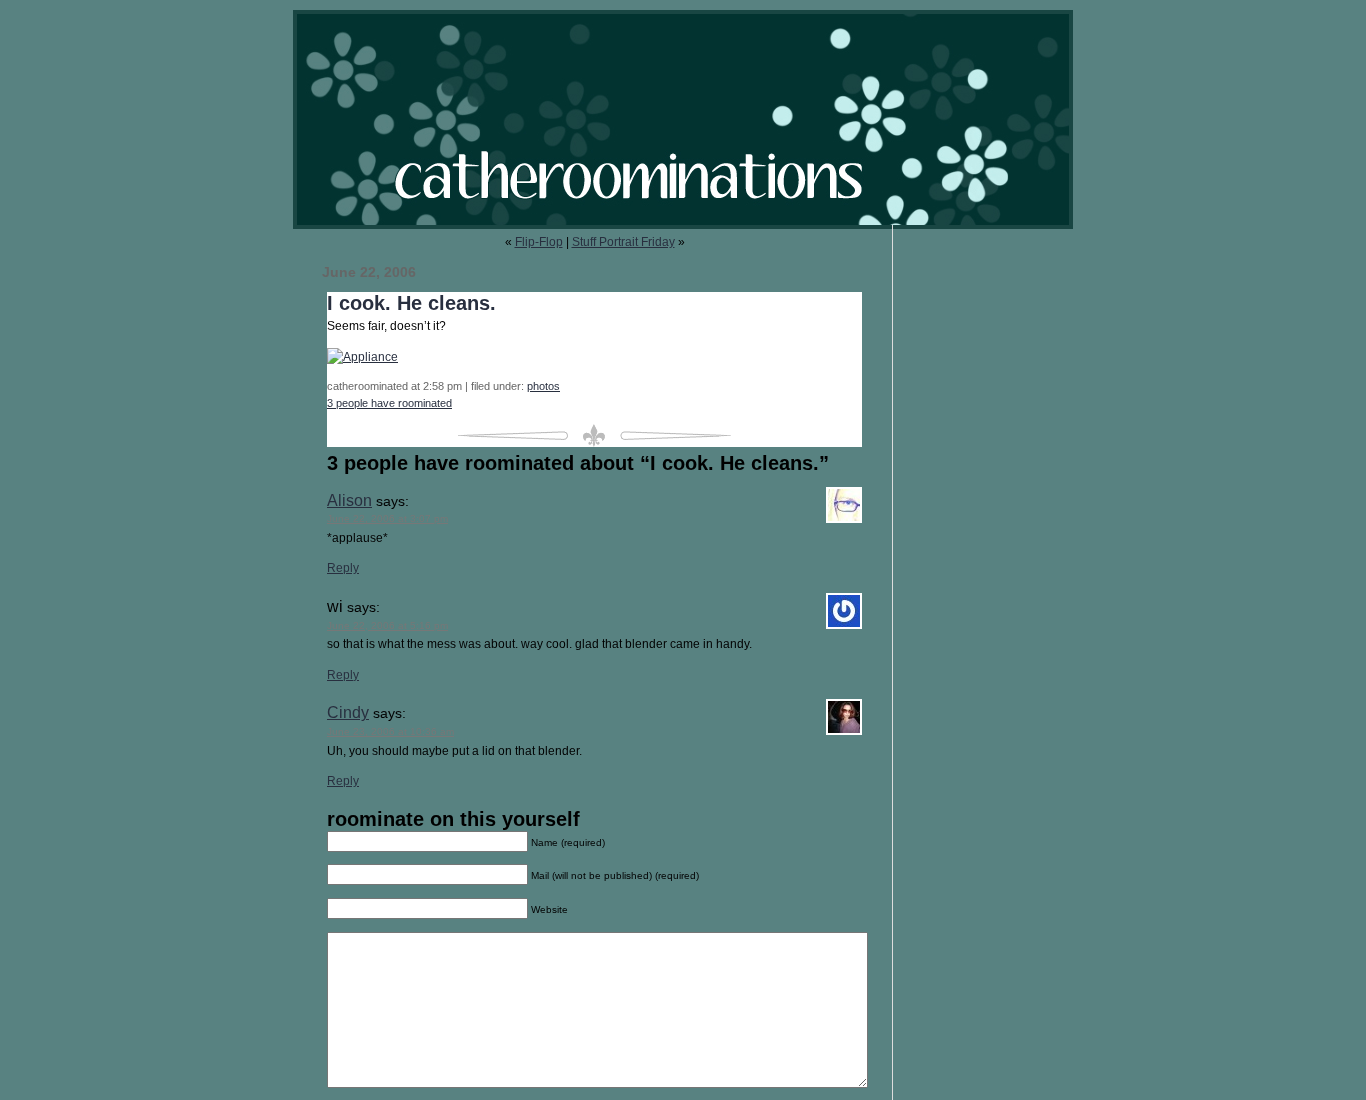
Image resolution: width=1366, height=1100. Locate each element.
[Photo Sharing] (362, 357)
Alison (349, 500)
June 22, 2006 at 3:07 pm (387, 518)
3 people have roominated (389, 403)
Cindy (348, 712)
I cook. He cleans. (411, 303)
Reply (343, 568)
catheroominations (683, 119)
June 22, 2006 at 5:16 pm (387, 625)
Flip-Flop (539, 242)
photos (543, 386)
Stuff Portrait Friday (623, 242)
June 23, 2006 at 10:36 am (390, 731)
